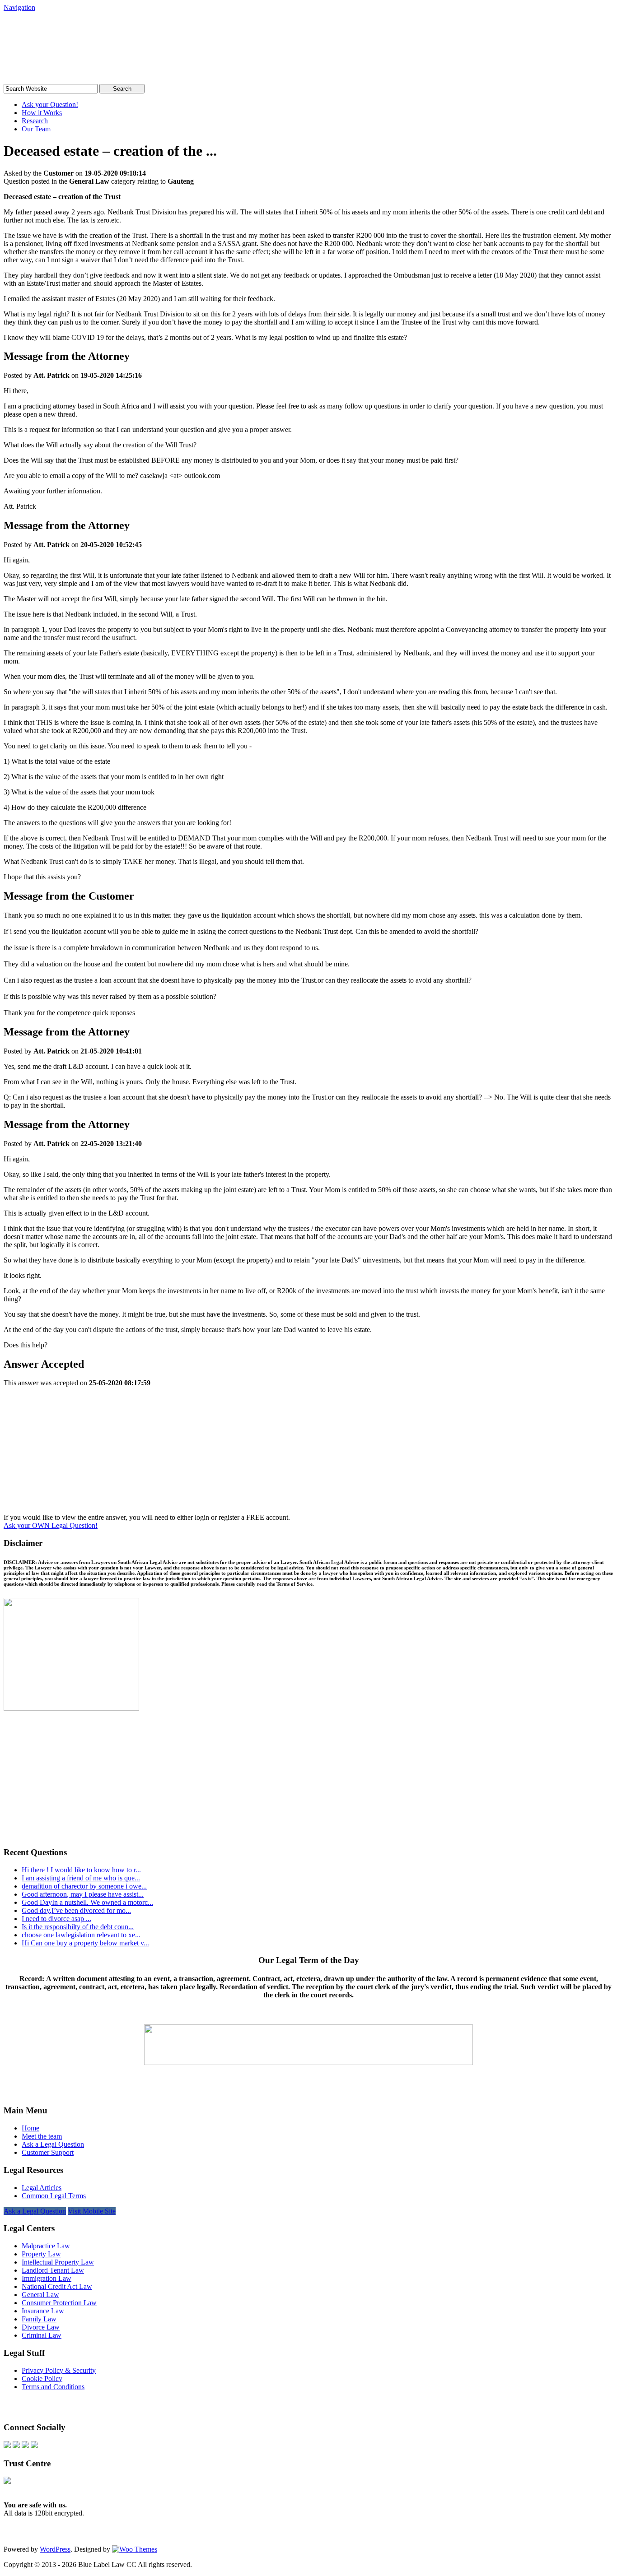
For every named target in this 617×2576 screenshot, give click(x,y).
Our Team (36, 129)
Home (30, 2128)
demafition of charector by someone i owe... (84, 1886)
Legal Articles (42, 2188)
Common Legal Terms (54, 2196)
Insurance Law (43, 2311)
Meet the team (42, 2136)
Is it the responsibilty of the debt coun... (78, 1927)
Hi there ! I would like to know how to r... (81, 1870)
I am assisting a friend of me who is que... (81, 1878)
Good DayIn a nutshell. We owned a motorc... (87, 1902)
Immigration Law (47, 2278)
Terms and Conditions (53, 2387)
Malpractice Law (46, 2246)
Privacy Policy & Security (59, 2370)
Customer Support (48, 2152)
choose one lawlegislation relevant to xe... (81, 1935)
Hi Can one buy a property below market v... (85, 1943)
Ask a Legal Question (53, 2144)
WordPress (55, 2549)
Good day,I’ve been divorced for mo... (76, 1910)
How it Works (42, 113)
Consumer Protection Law (59, 2303)
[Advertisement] (308, 1450)
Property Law (41, 2254)
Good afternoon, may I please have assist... (83, 1894)
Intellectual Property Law (58, 2262)
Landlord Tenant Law (53, 2270)
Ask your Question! (50, 104)
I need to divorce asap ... (56, 1919)
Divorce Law (41, 2327)
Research (35, 121)
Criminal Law (42, 2335)
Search (122, 89)
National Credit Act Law (57, 2286)
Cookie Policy (42, 2379)
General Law (40, 2295)
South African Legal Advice (96, 29)
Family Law (39, 2319)
